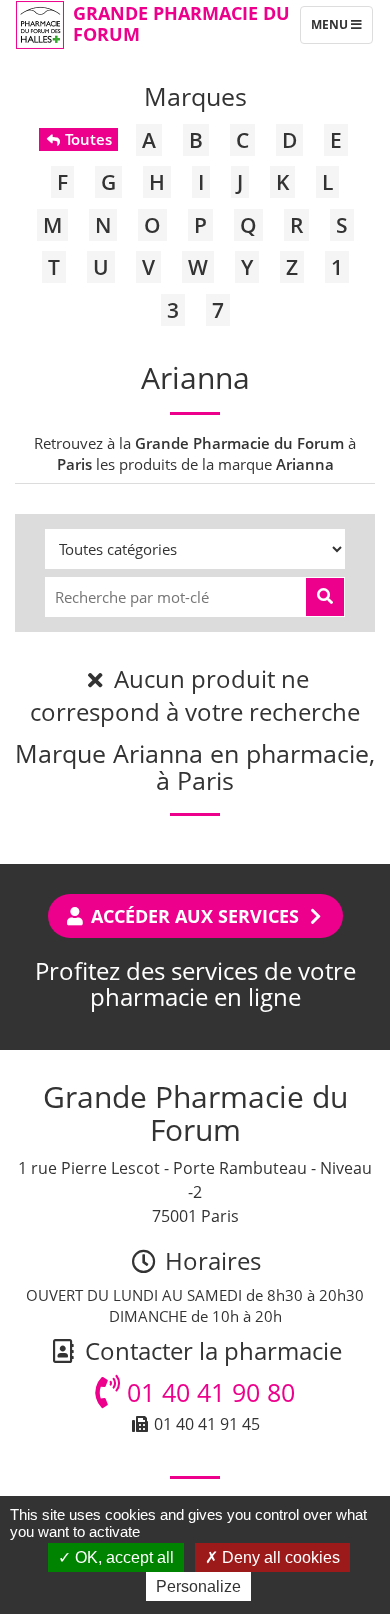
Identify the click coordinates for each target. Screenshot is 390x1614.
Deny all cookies (279, 1557)
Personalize (198, 1586)
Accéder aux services (195, 916)
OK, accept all (122, 1557)
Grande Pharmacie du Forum (181, 23)
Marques (195, 96)
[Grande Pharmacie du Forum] (40, 25)
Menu (341, 29)
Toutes (86, 139)
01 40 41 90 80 (207, 1392)
